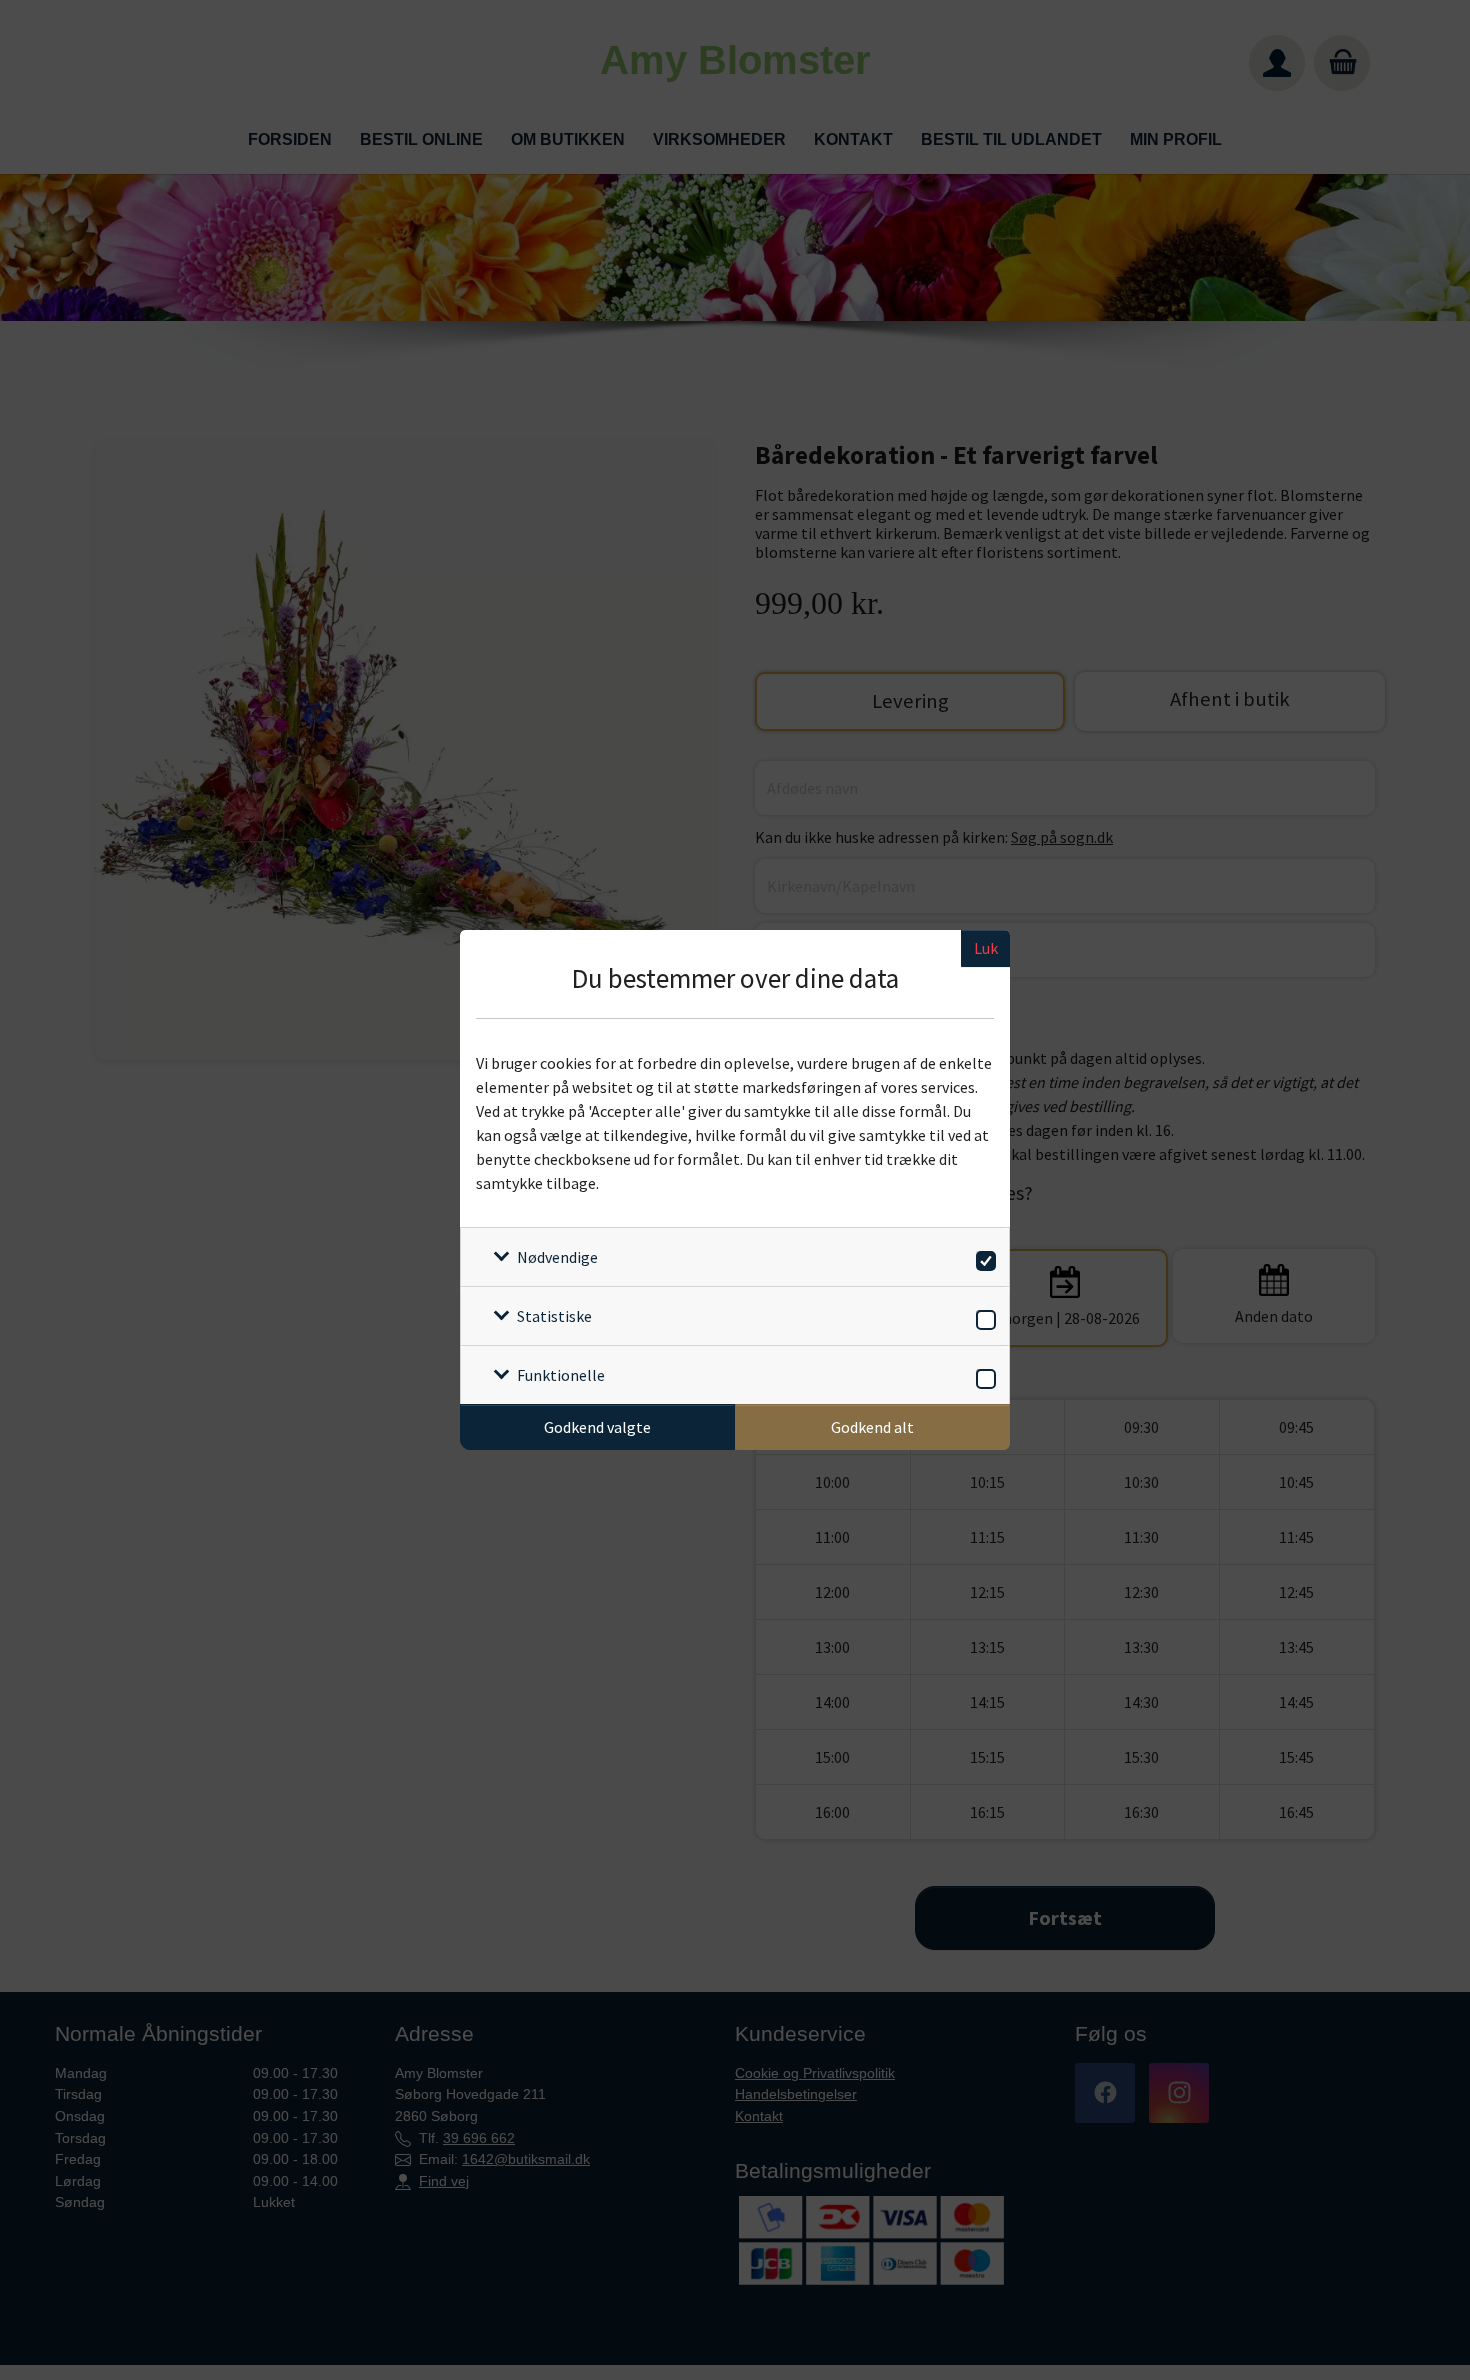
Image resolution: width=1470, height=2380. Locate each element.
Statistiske (554, 1316)
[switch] (982, 1257)
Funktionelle (561, 1375)
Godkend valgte (597, 1427)
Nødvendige (557, 1257)
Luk (986, 948)
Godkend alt (872, 1427)
